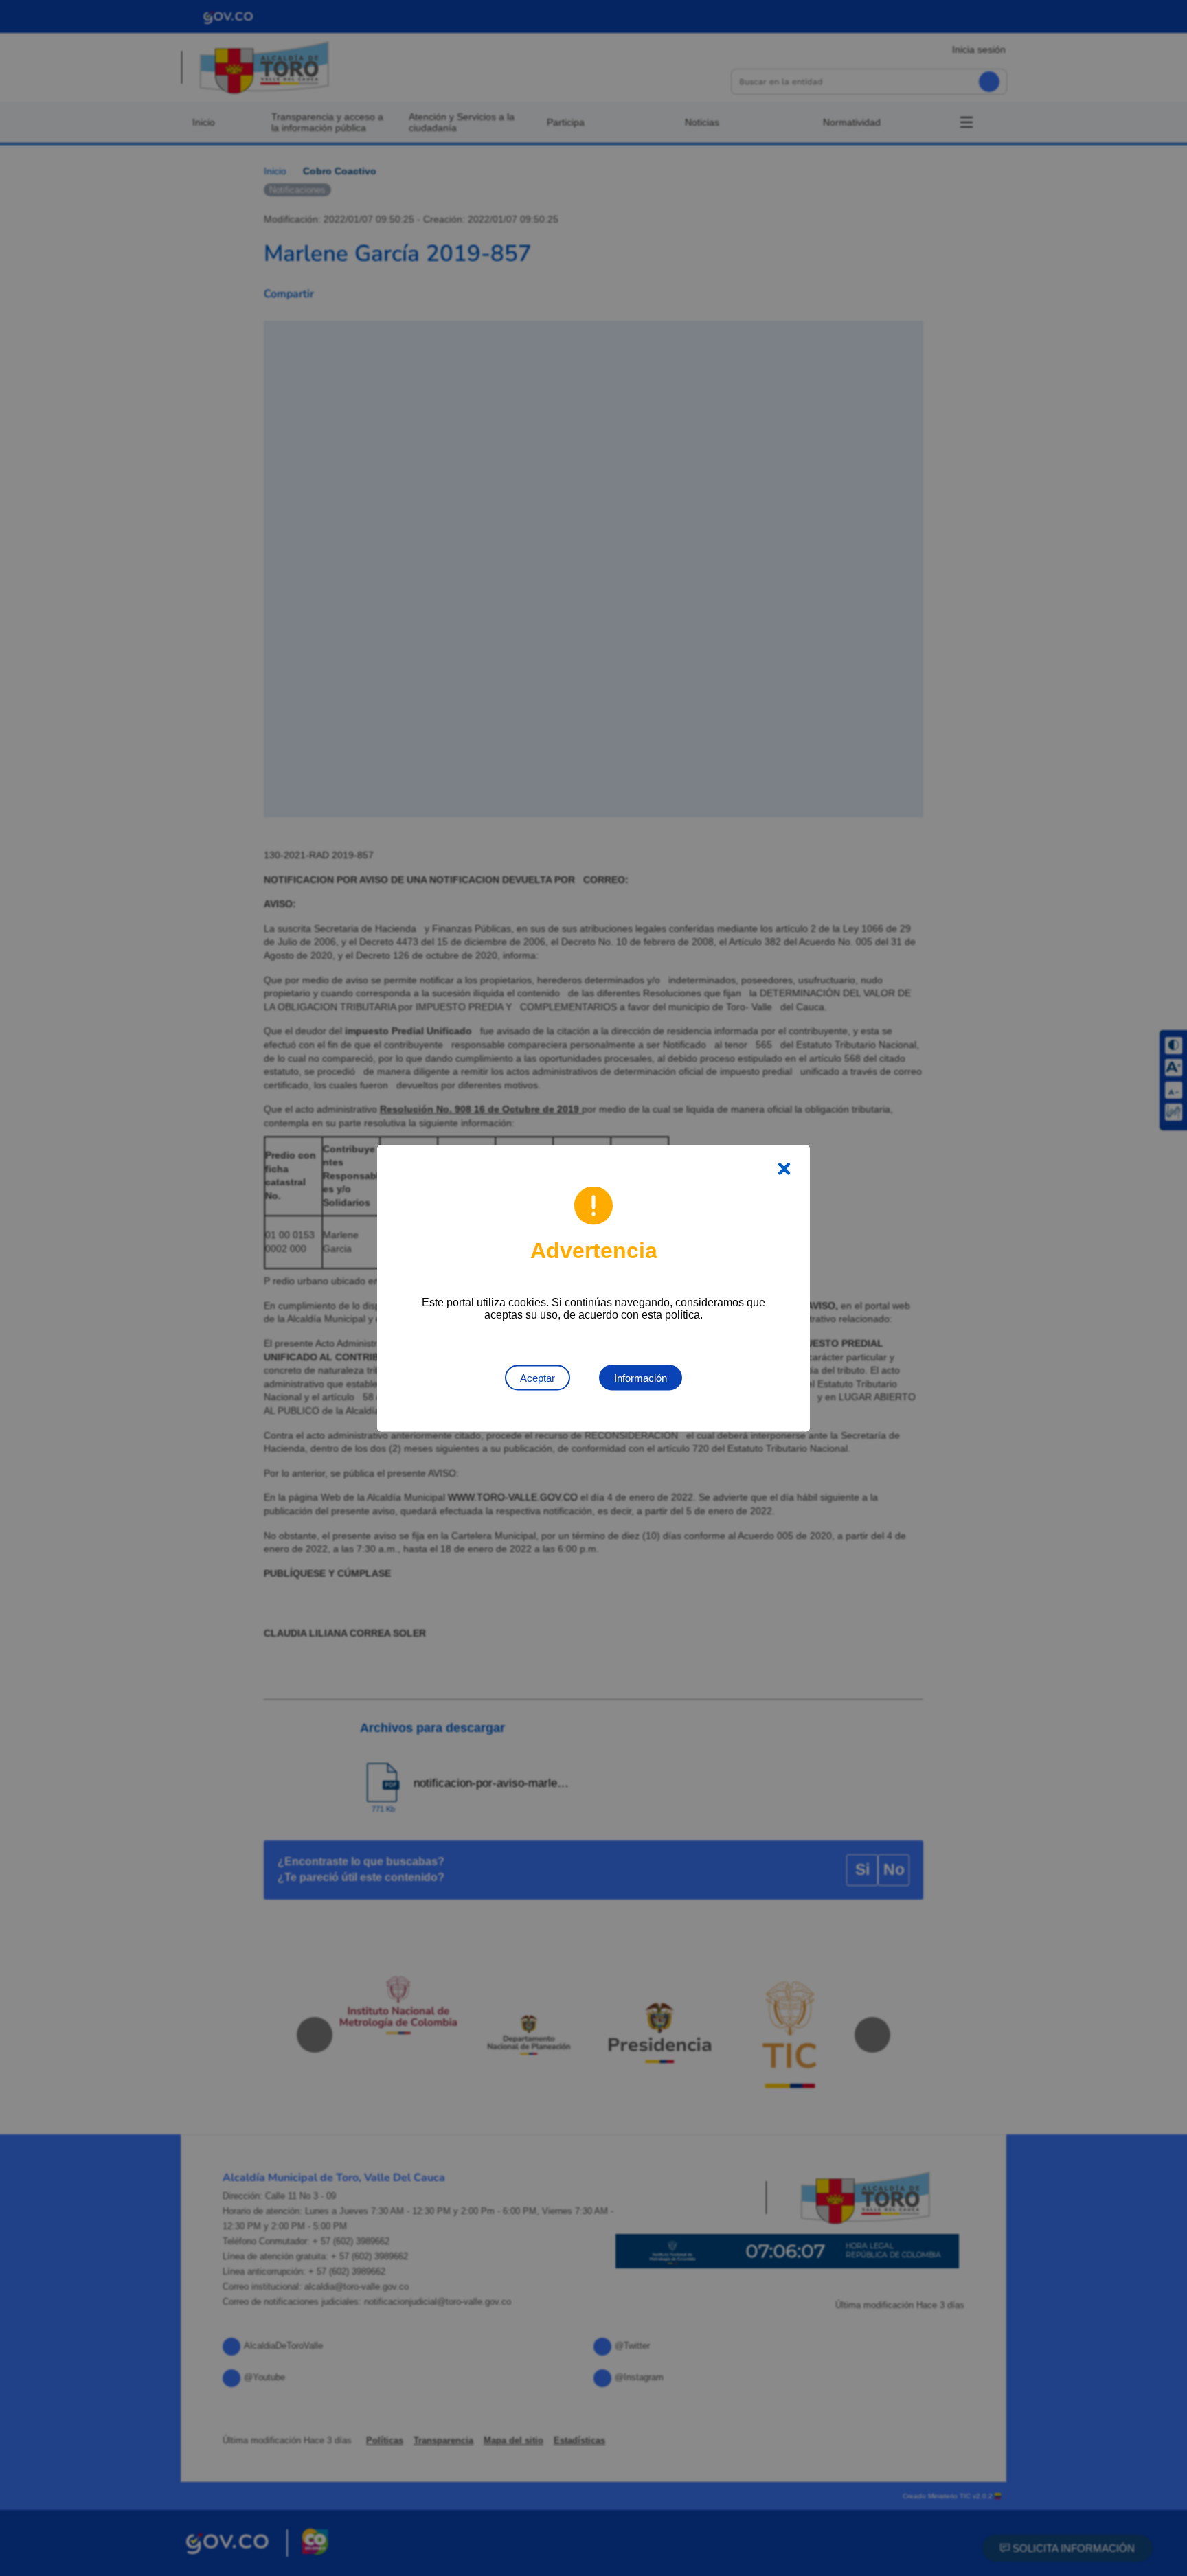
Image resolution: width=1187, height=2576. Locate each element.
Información (641, 1377)
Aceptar (538, 1377)
